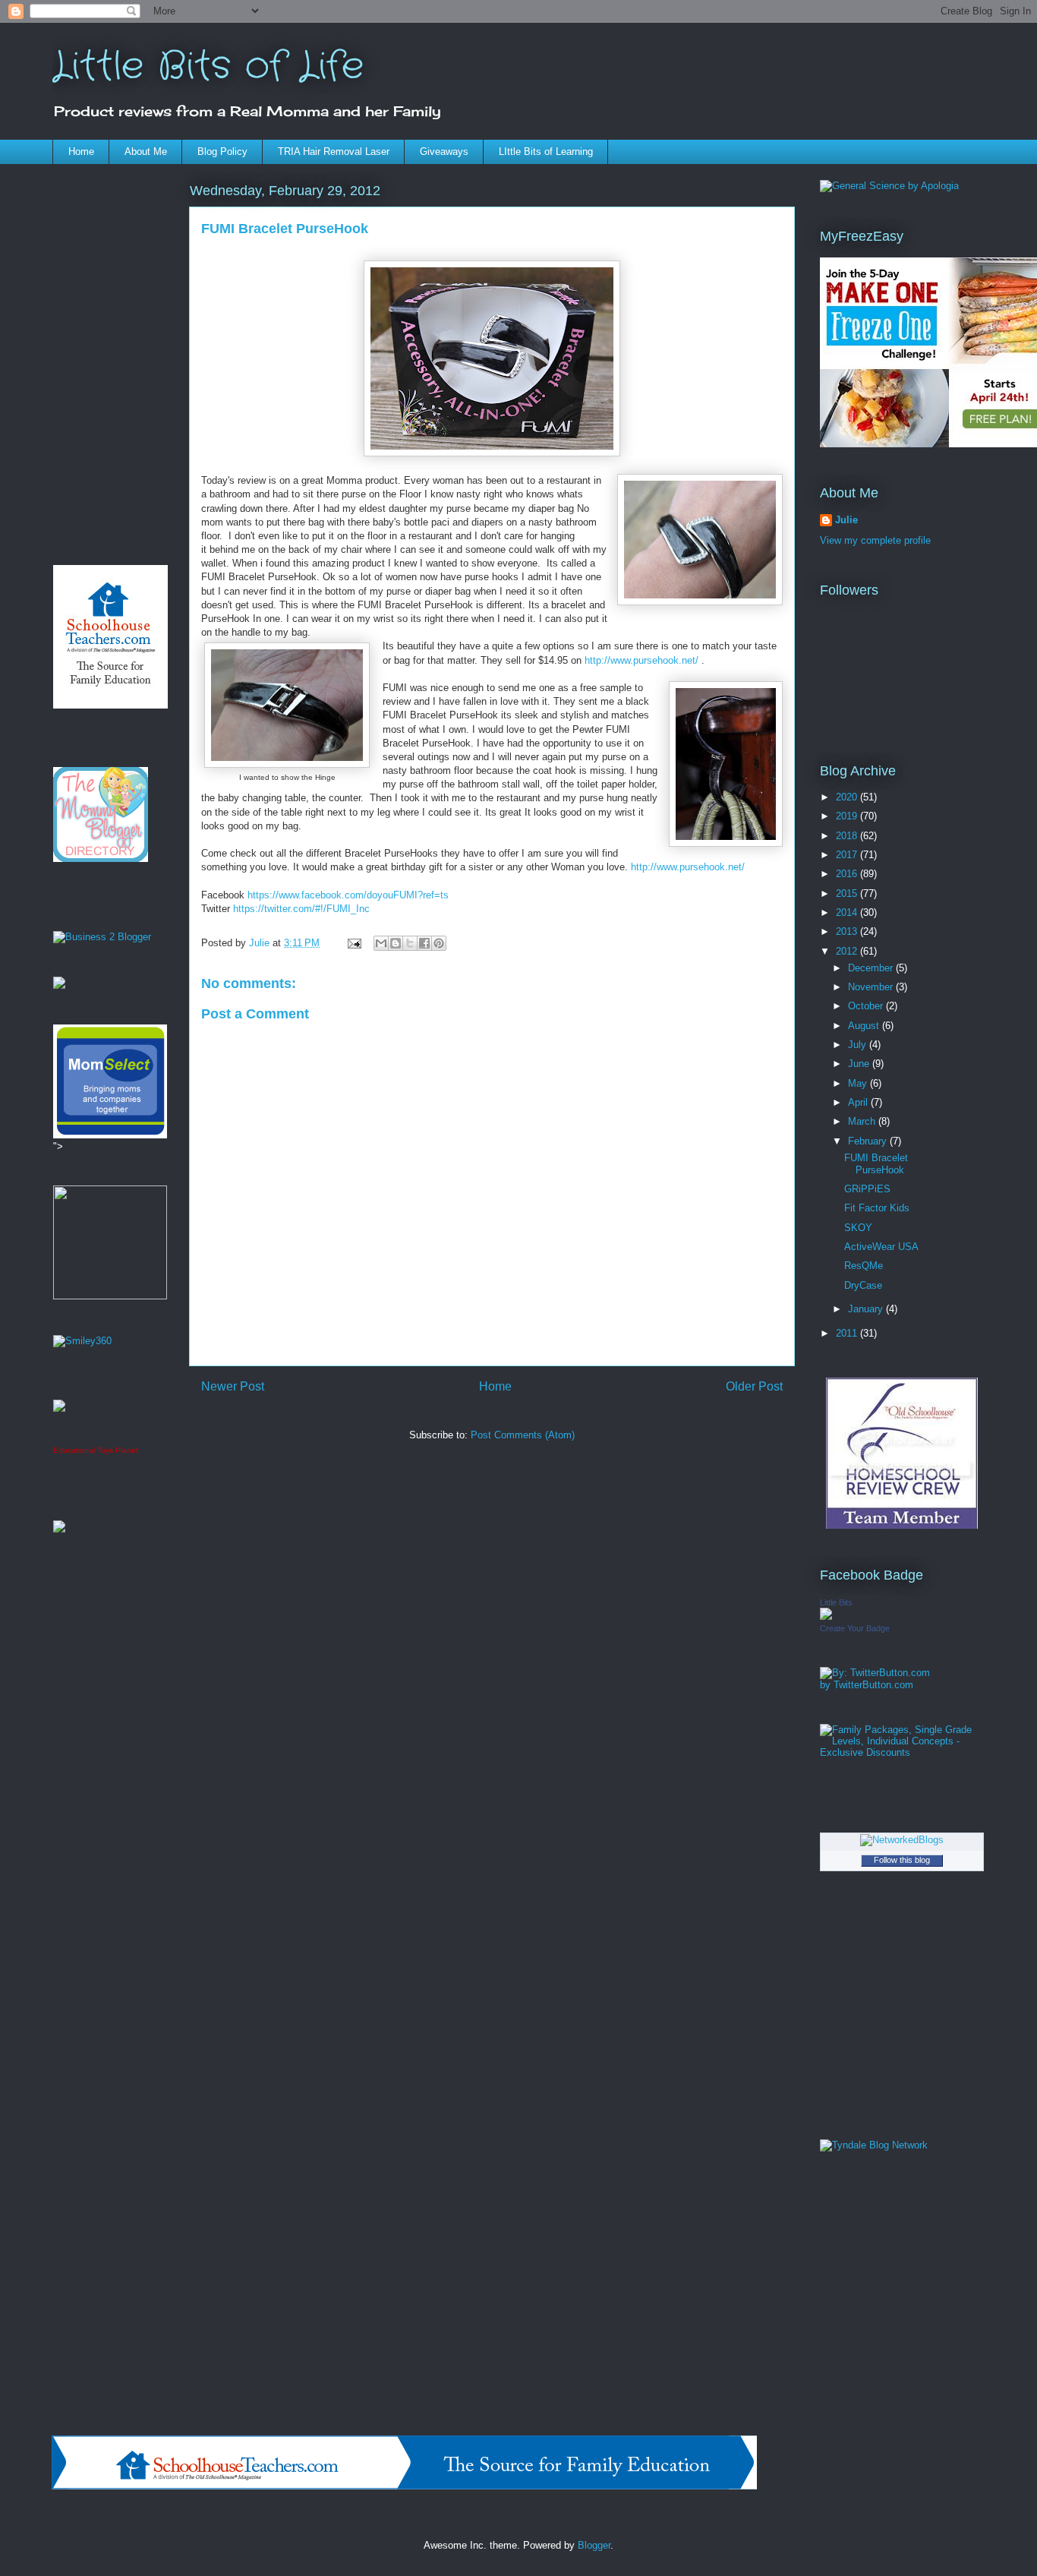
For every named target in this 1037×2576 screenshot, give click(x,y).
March (863, 1121)
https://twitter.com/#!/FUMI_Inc (301, 909)
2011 (848, 1333)
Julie (846, 520)
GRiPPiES (867, 1189)
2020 (848, 797)
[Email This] (381, 943)
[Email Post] (353, 943)
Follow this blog (902, 1860)
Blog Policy (222, 152)
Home (81, 152)
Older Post (754, 1386)
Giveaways (444, 152)
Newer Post (233, 1386)
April (859, 1102)
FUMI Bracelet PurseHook (876, 1164)
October (867, 1006)
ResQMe (864, 1266)
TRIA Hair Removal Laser (334, 152)
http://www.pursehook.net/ (641, 660)
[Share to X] (410, 943)
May (859, 1083)
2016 (848, 874)
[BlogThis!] (396, 943)
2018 (848, 836)
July (859, 1045)
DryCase (863, 1285)
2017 (848, 855)
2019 (848, 816)
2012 (848, 951)
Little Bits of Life (208, 67)
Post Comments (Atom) (523, 1435)
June (860, 1064)
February (869, 1141)
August (865, 1026)
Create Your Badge (855, 1628)
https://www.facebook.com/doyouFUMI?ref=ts (348, 895)
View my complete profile (875, 540)
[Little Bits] (826, 1616)
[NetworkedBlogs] (902, 1840)
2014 (848, 912)
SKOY (858, 1228)
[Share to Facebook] (424, 943)
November (872, 987)
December (872, 968)
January (867, 1309)
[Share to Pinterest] (439, 943)
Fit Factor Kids (877, 1208)
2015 (848, 893)
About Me (146, 152)
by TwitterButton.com (867, 1685)
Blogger (594, 2545)
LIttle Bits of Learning (546, 152)
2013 (848, 931)
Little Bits (836, 1602)
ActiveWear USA (881, 1247)
